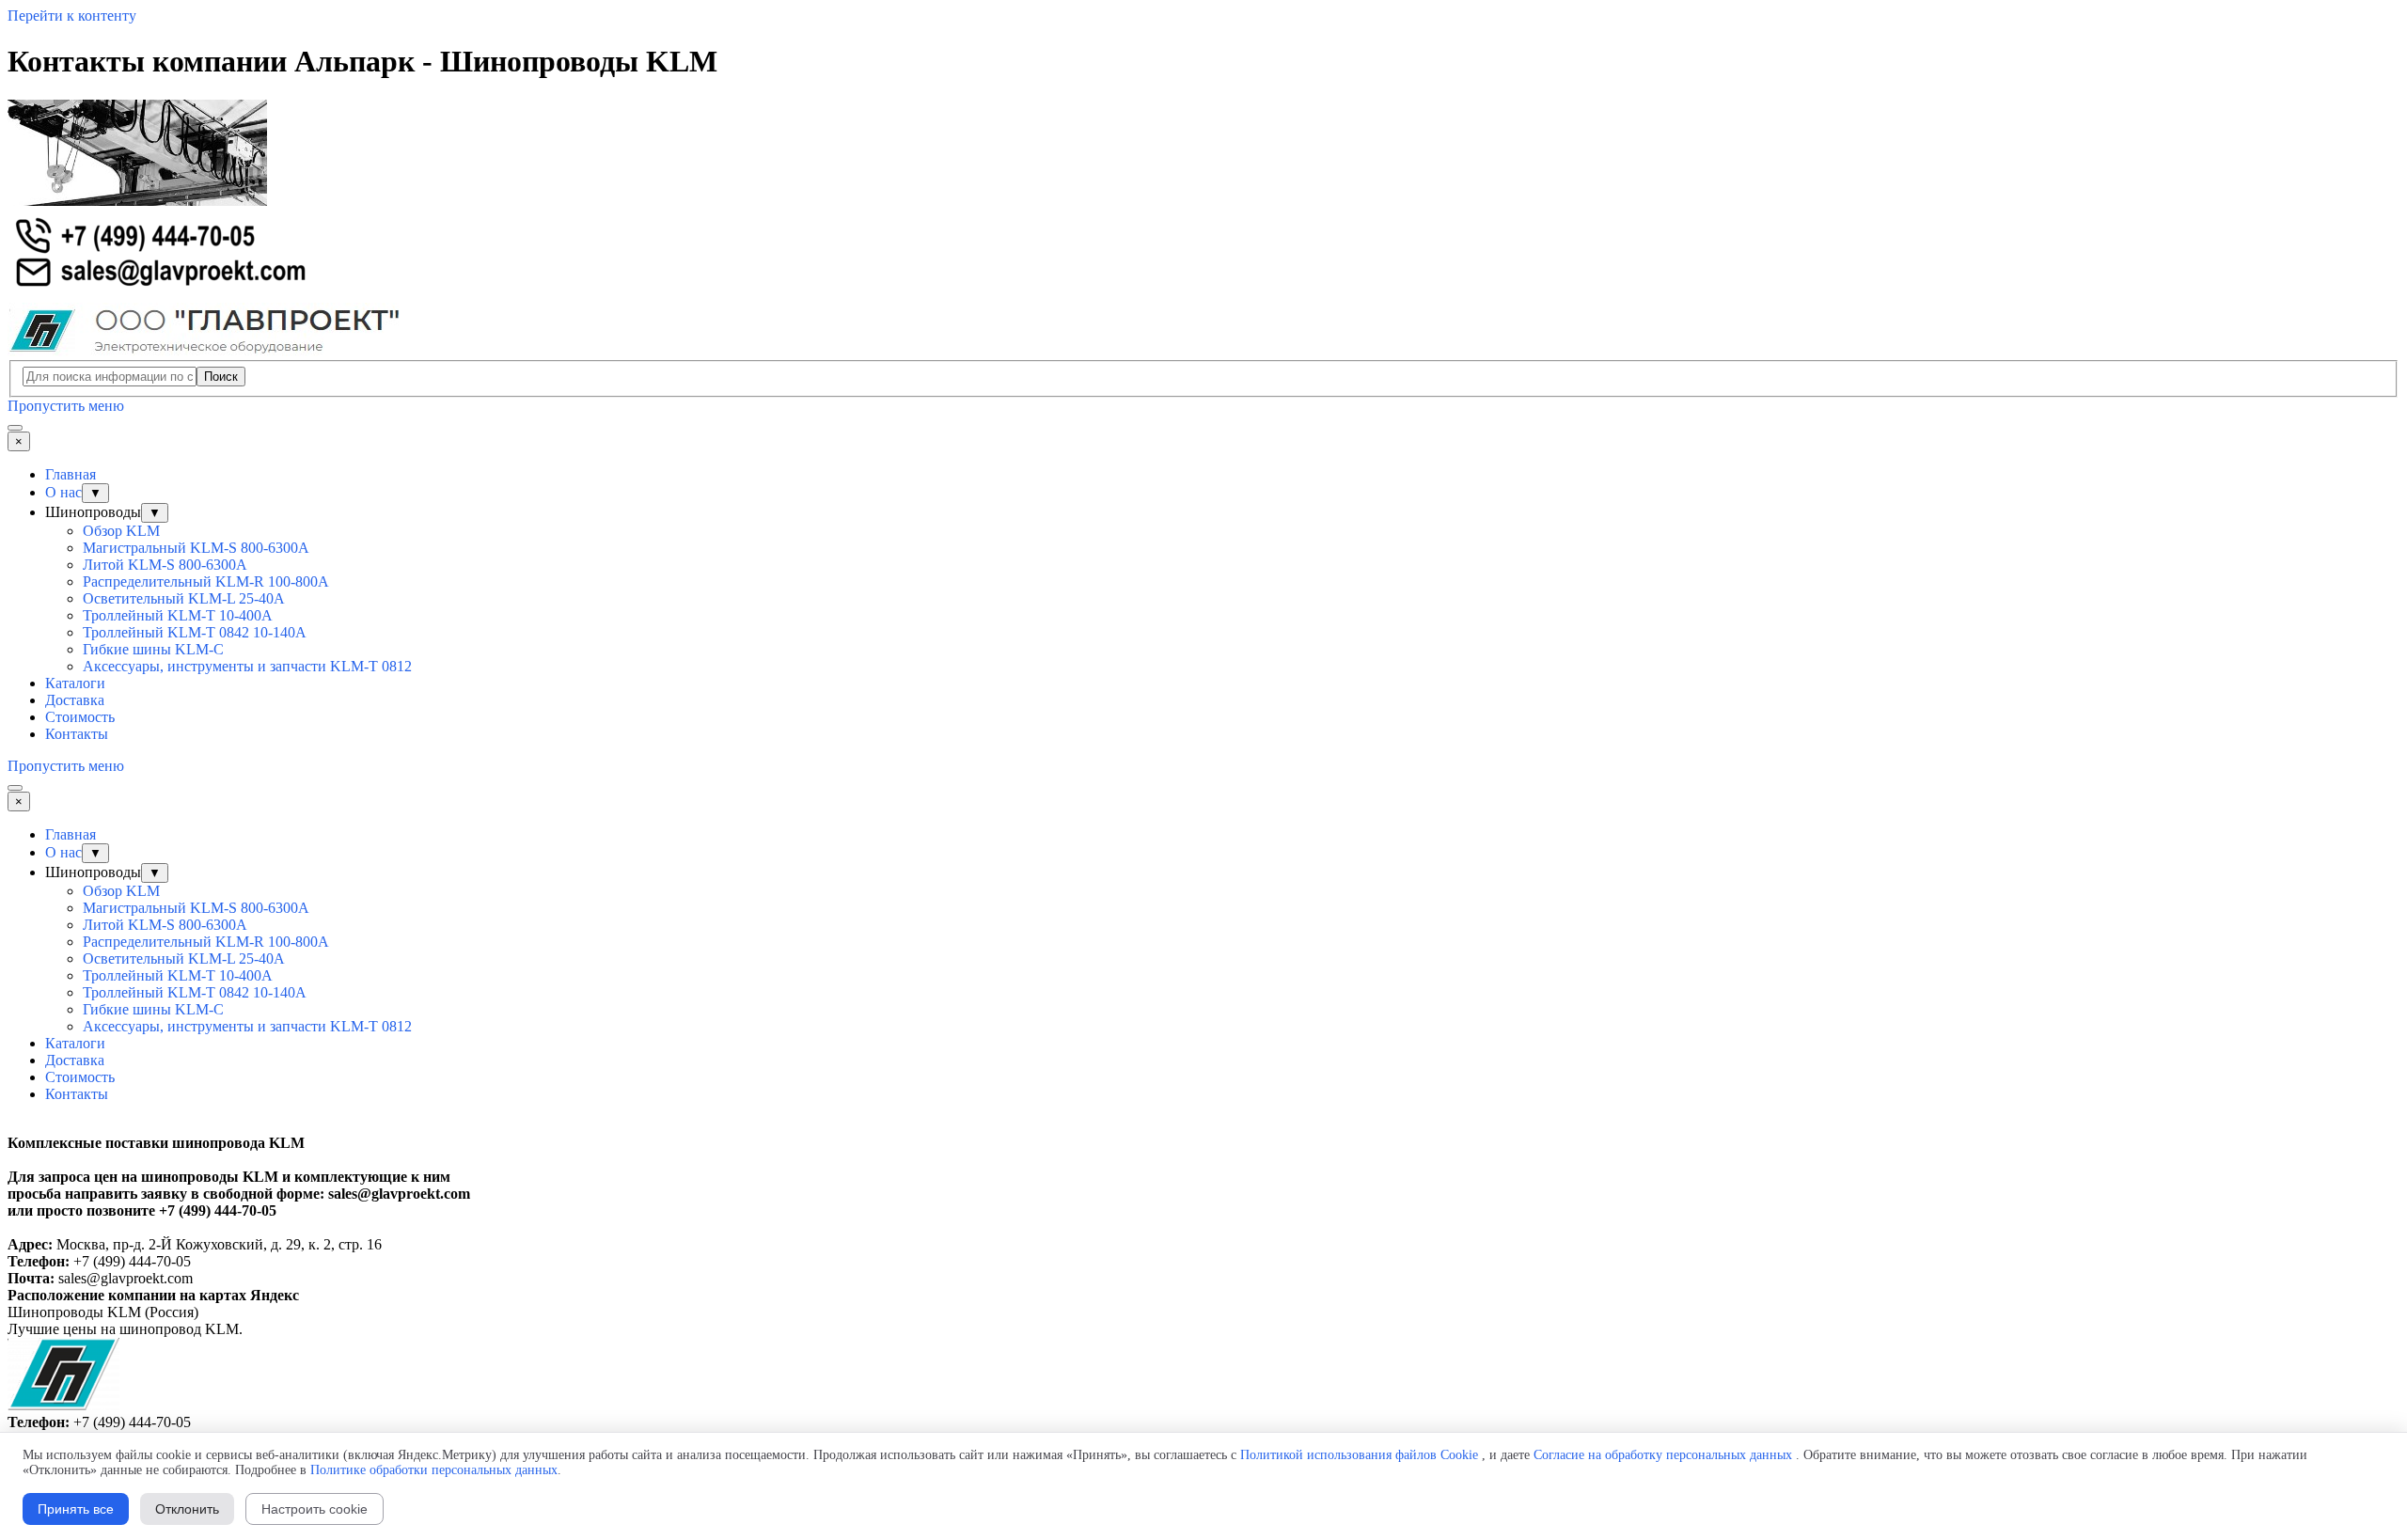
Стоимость (80, 717)
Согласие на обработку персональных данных (1663, 1455)
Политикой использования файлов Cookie (1359, 1455)
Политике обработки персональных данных (434, 1470)
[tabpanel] (1203, 1202)
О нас (63, 492)
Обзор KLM (121, 531)
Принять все (76, 1509)
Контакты (77, 734)
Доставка (75, 700)
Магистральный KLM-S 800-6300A (196, 548)
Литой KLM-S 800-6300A (165, 565)
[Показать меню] (15, 428)
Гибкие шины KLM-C (153, 649)
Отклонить (187, 1509)
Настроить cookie (315, 1509)
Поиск (221, 377)
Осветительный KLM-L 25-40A (184, 598)
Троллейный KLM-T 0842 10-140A (195, 632)
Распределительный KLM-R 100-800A (206, 581)
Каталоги (75, 683)
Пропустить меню (66, 406)
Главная (71, 474)
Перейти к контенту (72, 16)
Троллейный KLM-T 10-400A (178, 615)
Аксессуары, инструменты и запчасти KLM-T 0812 (247, 666)
